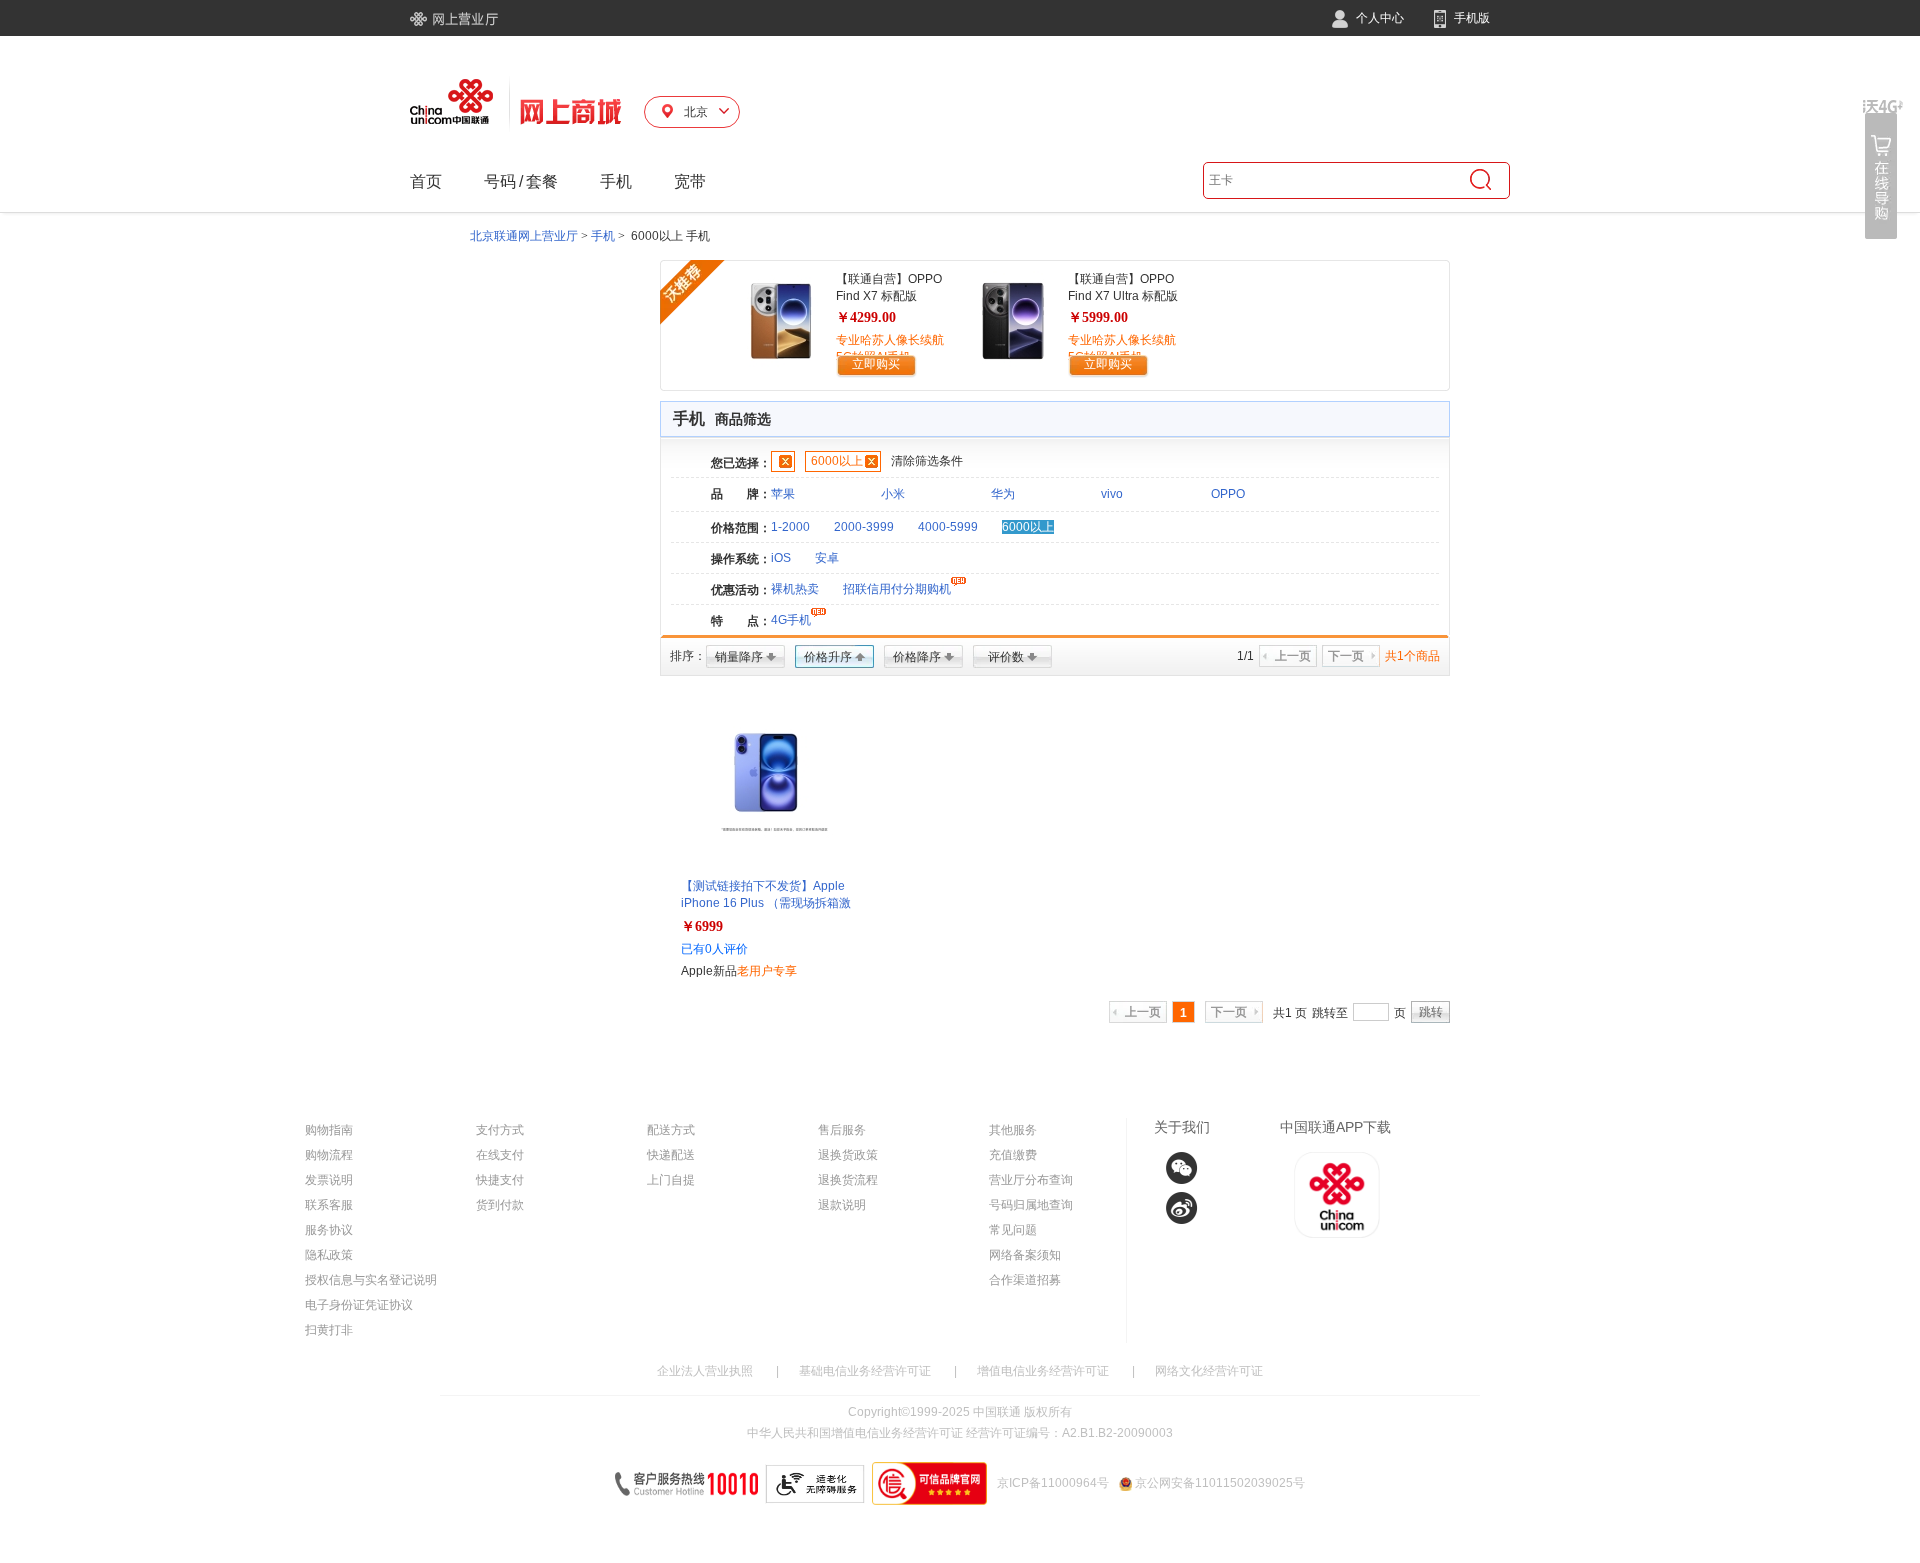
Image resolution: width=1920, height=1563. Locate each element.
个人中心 (1378, 18)
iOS (781, 558)
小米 (893, 494)
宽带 (690, 181)
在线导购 (1883, 169)
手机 (616, 181)
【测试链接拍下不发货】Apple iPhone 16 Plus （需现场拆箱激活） (766, 903)
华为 (1003, 494)
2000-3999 (864, 527)
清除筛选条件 (927, 461)
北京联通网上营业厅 (524, 236)
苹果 (783, 494)
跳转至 (1330, 1013)
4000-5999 (948, 527)
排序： (688, 656)
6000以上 (837, 461)
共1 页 (1290, 1013)
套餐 (542, 181)
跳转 (1431, 1012)
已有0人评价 (714, 949)
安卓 (827, 558)
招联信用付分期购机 (897, 589)
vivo (1112, 494)
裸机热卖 (795, 589)
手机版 (1470, 18)
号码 (500, 181)
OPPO (1228, 494)
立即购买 (876, 364)
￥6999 (702, 926)
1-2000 (790, 527)
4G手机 (791, 620)
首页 (426, 181)
